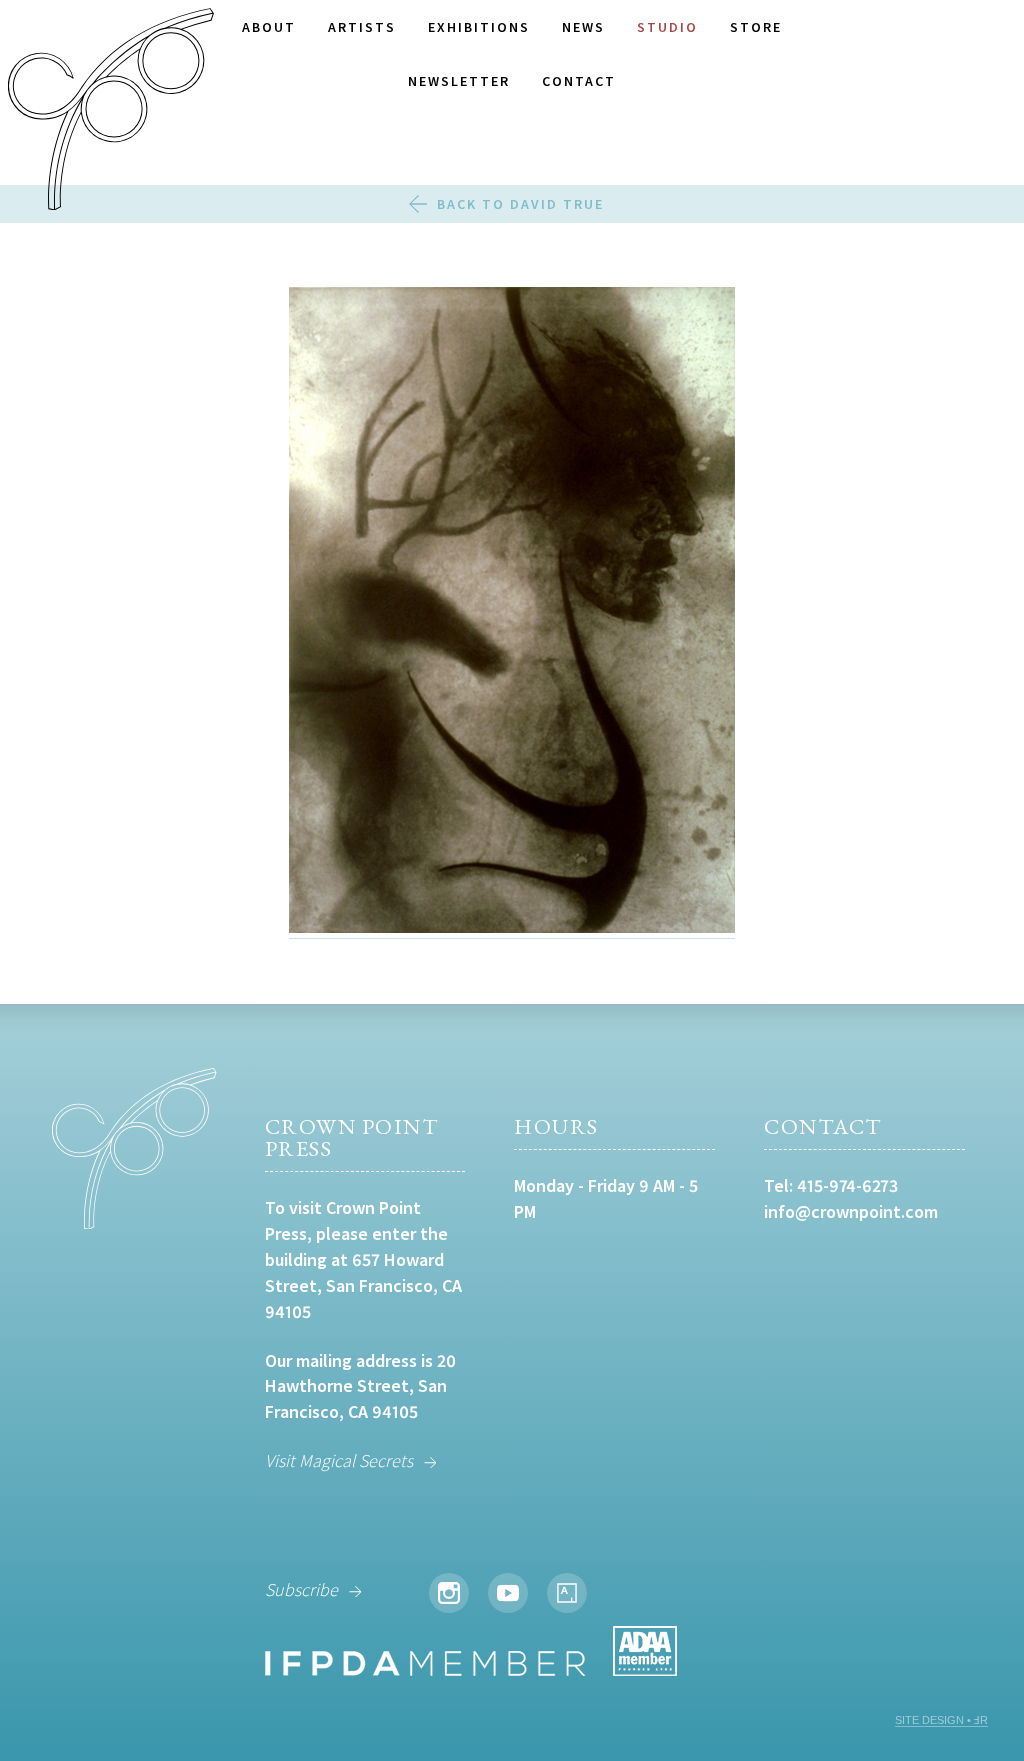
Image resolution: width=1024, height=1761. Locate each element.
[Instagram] (449, 1593)
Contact (579, 81)
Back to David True (520, 204)
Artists (362, 27)
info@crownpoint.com (851, 1211)
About (269, 27)
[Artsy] (567, 1593)
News (583, 27)
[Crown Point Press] (111, 112)
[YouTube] (508, 1593)
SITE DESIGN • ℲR (941, 1720)
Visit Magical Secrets (339, 1460)
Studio (667, 27)
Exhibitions (479, 27)
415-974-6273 (847, 1185)
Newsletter (459, 81)
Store (756, 27)
